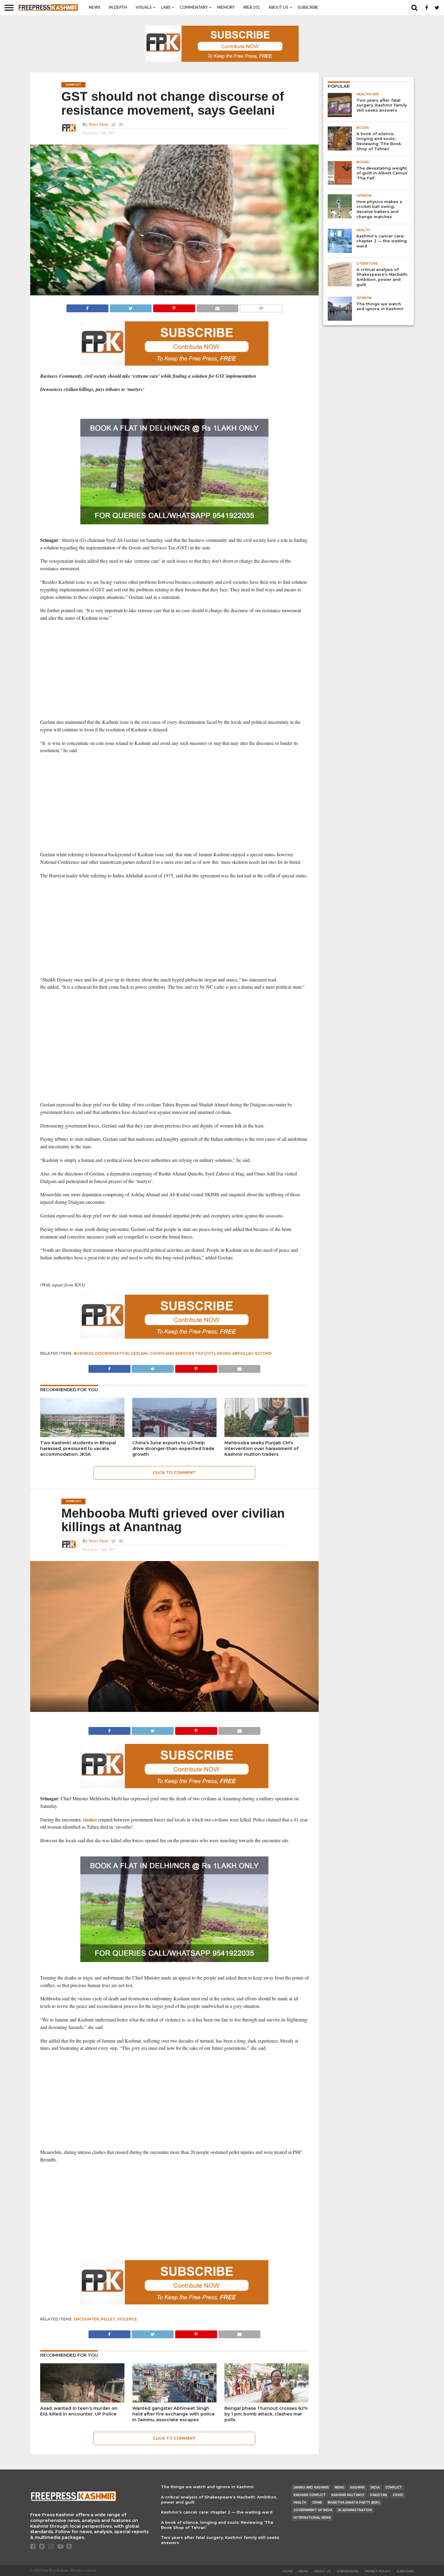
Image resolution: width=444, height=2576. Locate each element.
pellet (108, 2319)
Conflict (394, 2487)
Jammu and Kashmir (311, 2487)
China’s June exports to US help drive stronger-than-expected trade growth (173, 1448)
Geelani (139, 1353)
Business (84, 1353)
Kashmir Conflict (310, 2495)
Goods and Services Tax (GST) (182, 1353)
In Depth (118, 8)
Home (288, 2571)
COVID (398, 2495)
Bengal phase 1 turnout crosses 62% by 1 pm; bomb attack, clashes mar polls (266, 2414)
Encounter (86, 2319)
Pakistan (379, 2495)
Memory (226, 8)
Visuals (144, 8)
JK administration (355, 2510)
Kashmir (357, 2487)
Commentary (194, 8)
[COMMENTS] (261, 307)
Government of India (313, 2510)
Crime (317, 2503)
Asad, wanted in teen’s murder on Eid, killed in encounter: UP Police (79, 2411)
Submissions (348, 2571)
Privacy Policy (378, 2571)
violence (127, 2319)
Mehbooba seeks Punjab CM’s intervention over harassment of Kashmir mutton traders (261, 1448)
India (375, 2487)
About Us (278, 8)
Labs (166, 8)
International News (312, 2518)
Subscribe (308, 8)
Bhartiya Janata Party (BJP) (354, 2503)
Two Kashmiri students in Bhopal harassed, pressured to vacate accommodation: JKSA (78, 1448)
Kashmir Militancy (348, 2495)
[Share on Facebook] (87, 307)
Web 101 (252, 8)
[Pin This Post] (174, 307)
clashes (90, 1819)
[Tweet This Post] (131, 307)
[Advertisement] (174, 670)
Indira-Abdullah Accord (244, 1353)
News (95, 8)
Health (300, 2503)
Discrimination (112, 1353)
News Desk (98, 124)
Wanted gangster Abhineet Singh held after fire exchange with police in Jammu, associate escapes (174, 2414)
